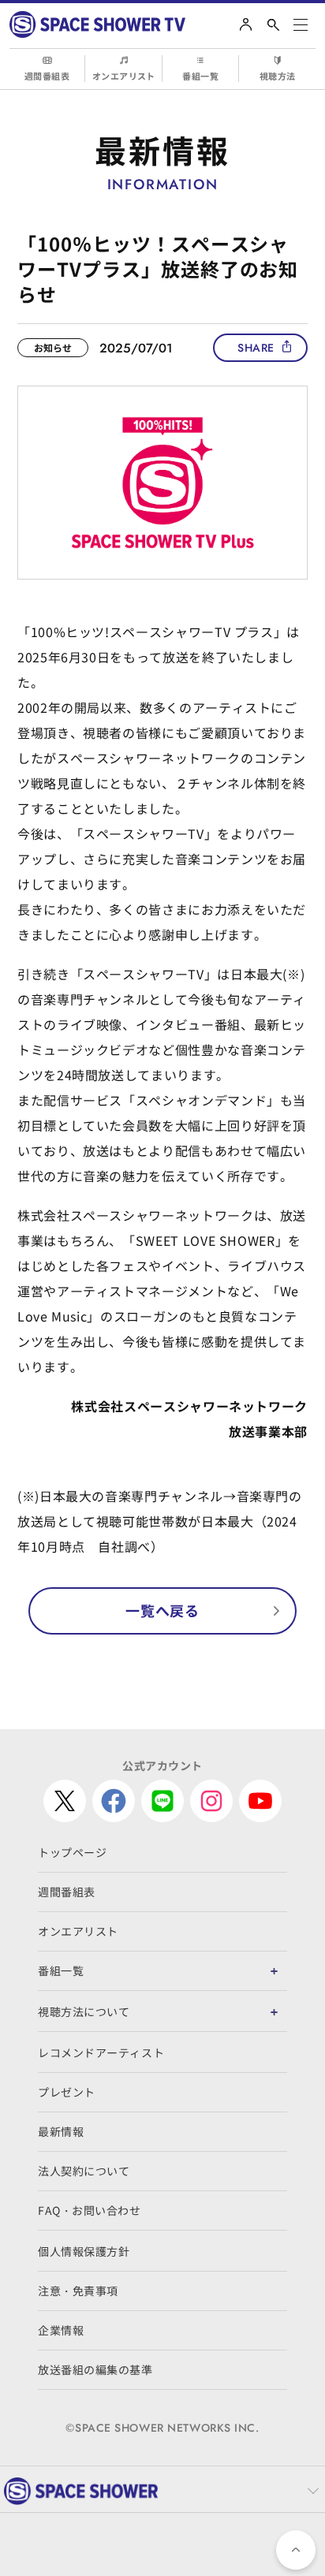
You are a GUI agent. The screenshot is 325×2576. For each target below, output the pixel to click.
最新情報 (61, 2131)
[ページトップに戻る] (296, 2550)
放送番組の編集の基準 (95, 2369)
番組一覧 (200, 76)
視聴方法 (278, 76)
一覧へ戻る (162, 1610)
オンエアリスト (124, 76)
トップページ (72, 1852)
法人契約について (84, 2171)
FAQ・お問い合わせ (90, 2210)
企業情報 (61, 2330)
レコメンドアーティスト (101, 2052)
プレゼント (67, 2092)
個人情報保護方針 (84, 2251)
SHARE (256, 348)
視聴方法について (84, 2011)
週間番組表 (47, 76)
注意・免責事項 (78, 2291)
